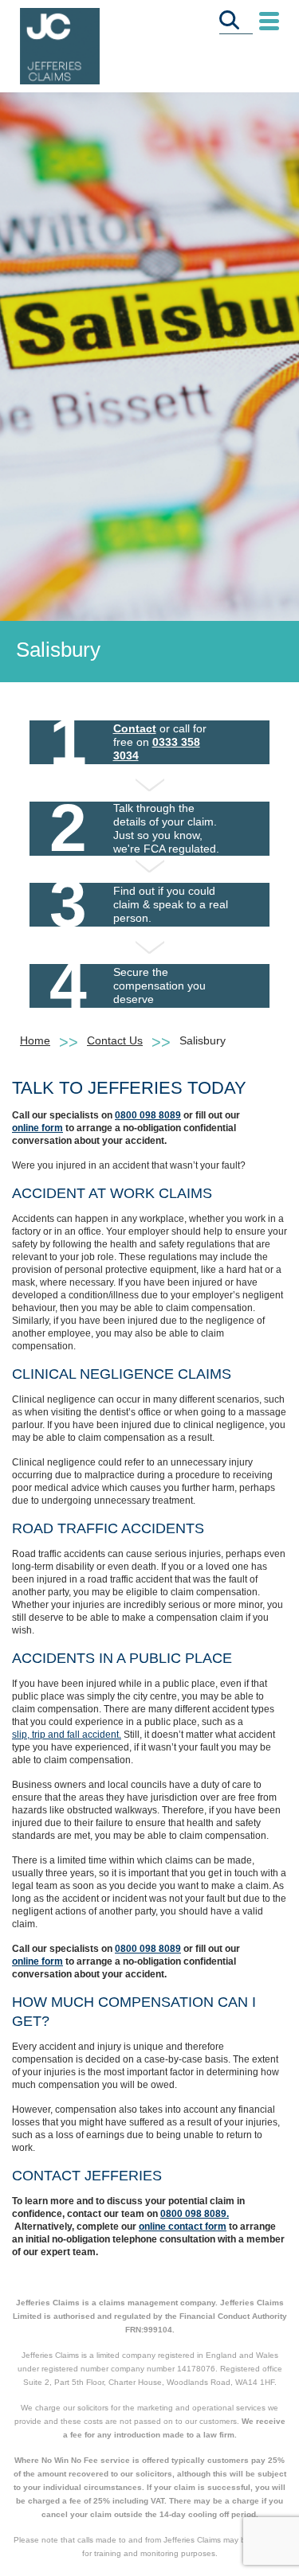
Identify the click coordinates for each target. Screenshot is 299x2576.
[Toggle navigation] (269, 22)
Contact (135, 728)
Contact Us (115, 1040)
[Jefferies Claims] (60, 45)
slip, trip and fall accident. (67, 1735)
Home (35, 1040)
